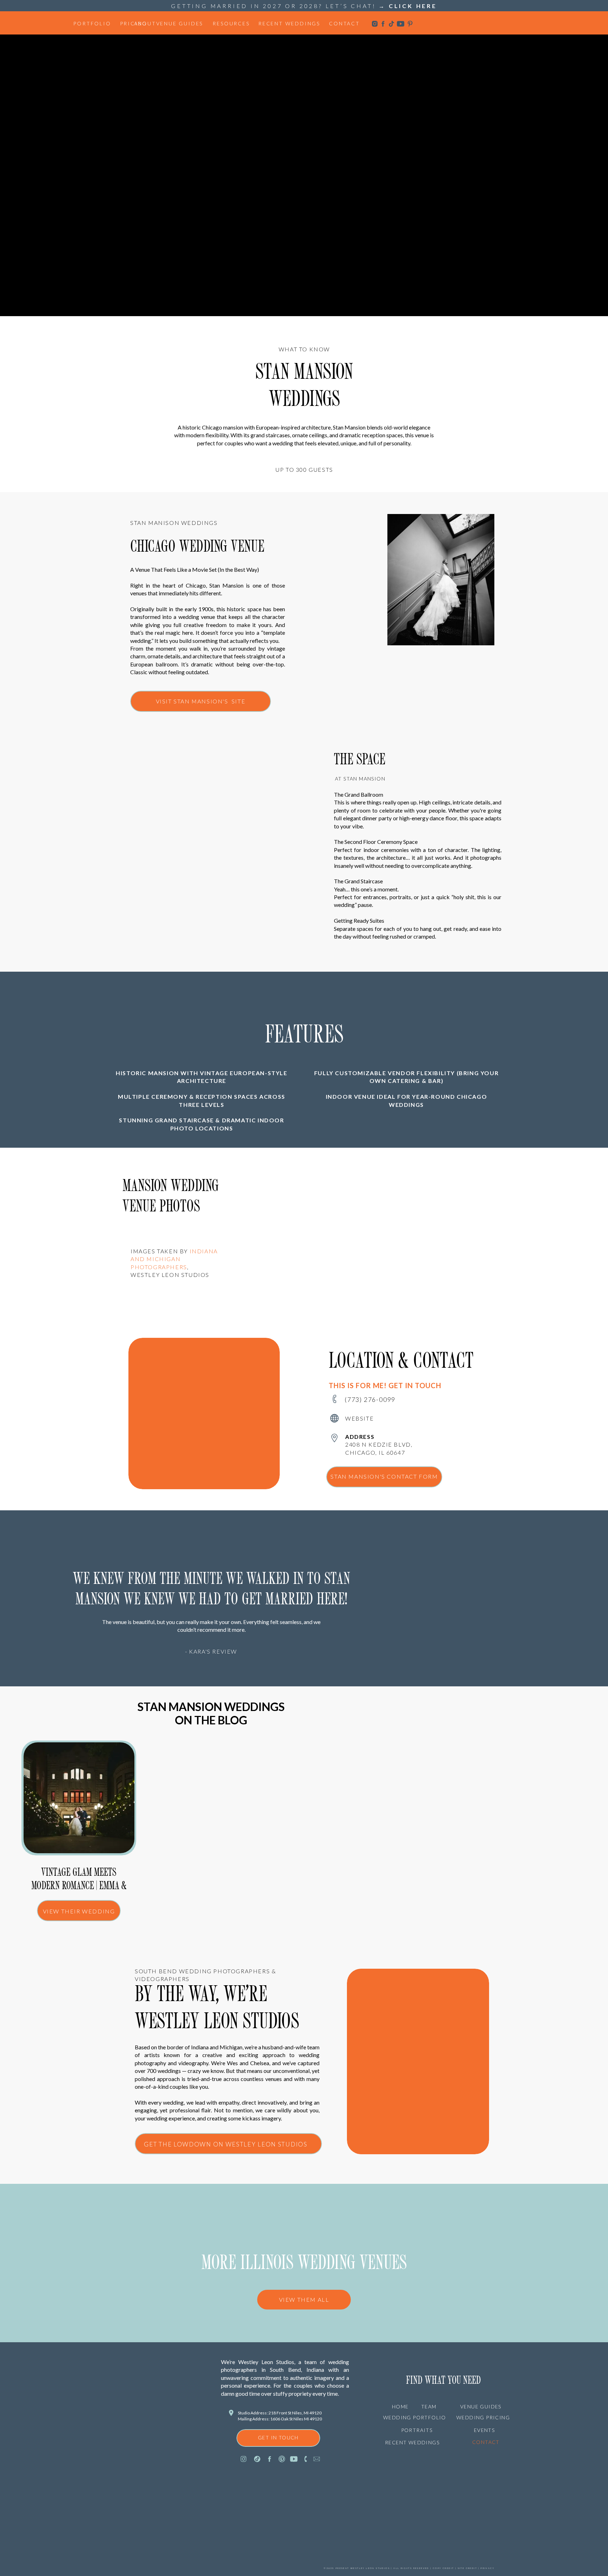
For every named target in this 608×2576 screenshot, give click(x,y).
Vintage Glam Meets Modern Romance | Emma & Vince (79, 1886)
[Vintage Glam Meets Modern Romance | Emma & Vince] (79, 1798)
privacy (487, 2568)
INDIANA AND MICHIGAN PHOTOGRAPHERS (174, 1259)
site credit (467, 2568)
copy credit (443, 2568)
